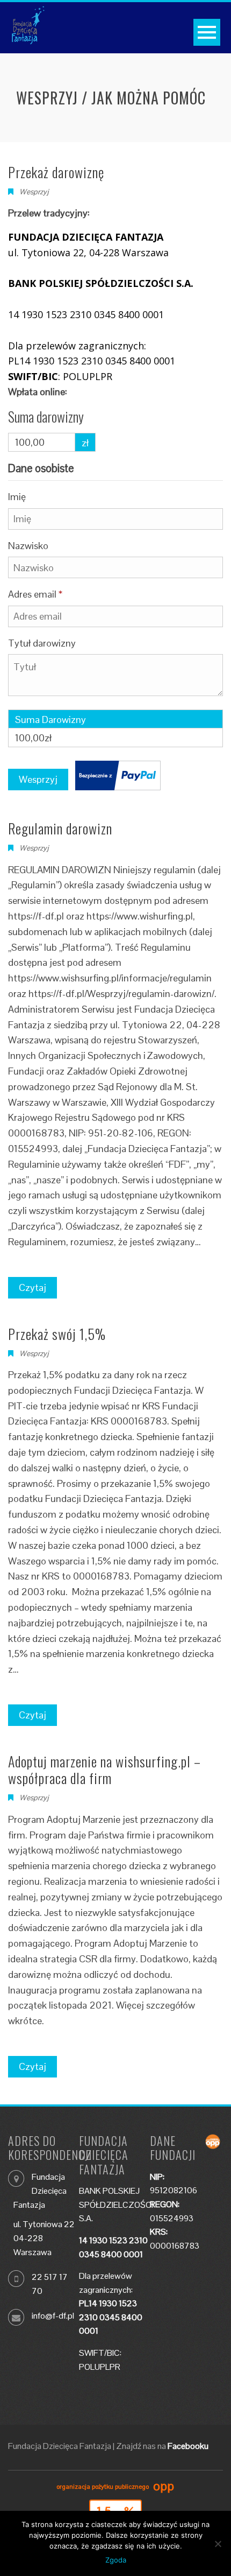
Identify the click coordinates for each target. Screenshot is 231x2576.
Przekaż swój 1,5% (57, 1334)
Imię (17, 497)
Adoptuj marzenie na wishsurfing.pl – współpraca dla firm (104, 1770)
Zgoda (116, 2560)
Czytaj (33, 1287)
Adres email (35, 594)
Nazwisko (29, 546)
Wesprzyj (34, 848)
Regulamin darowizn (60, 828)
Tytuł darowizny (43, 643)
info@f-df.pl (53, 2316)
